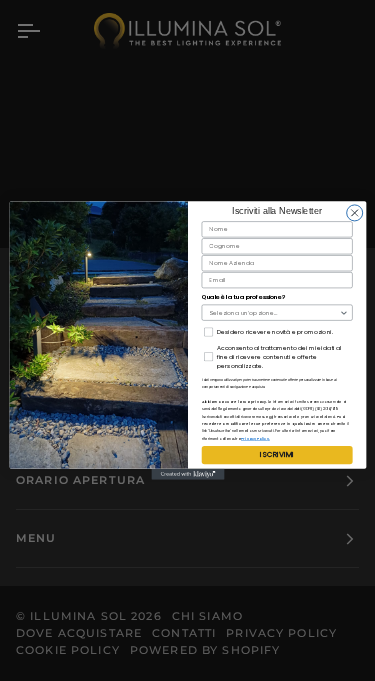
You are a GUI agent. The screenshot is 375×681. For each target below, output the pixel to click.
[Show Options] (343, 312)
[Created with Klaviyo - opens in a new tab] (187, 474)
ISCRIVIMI (277, 455)
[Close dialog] (354, 213)
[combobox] (274, 312)
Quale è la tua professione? (243, 297)
